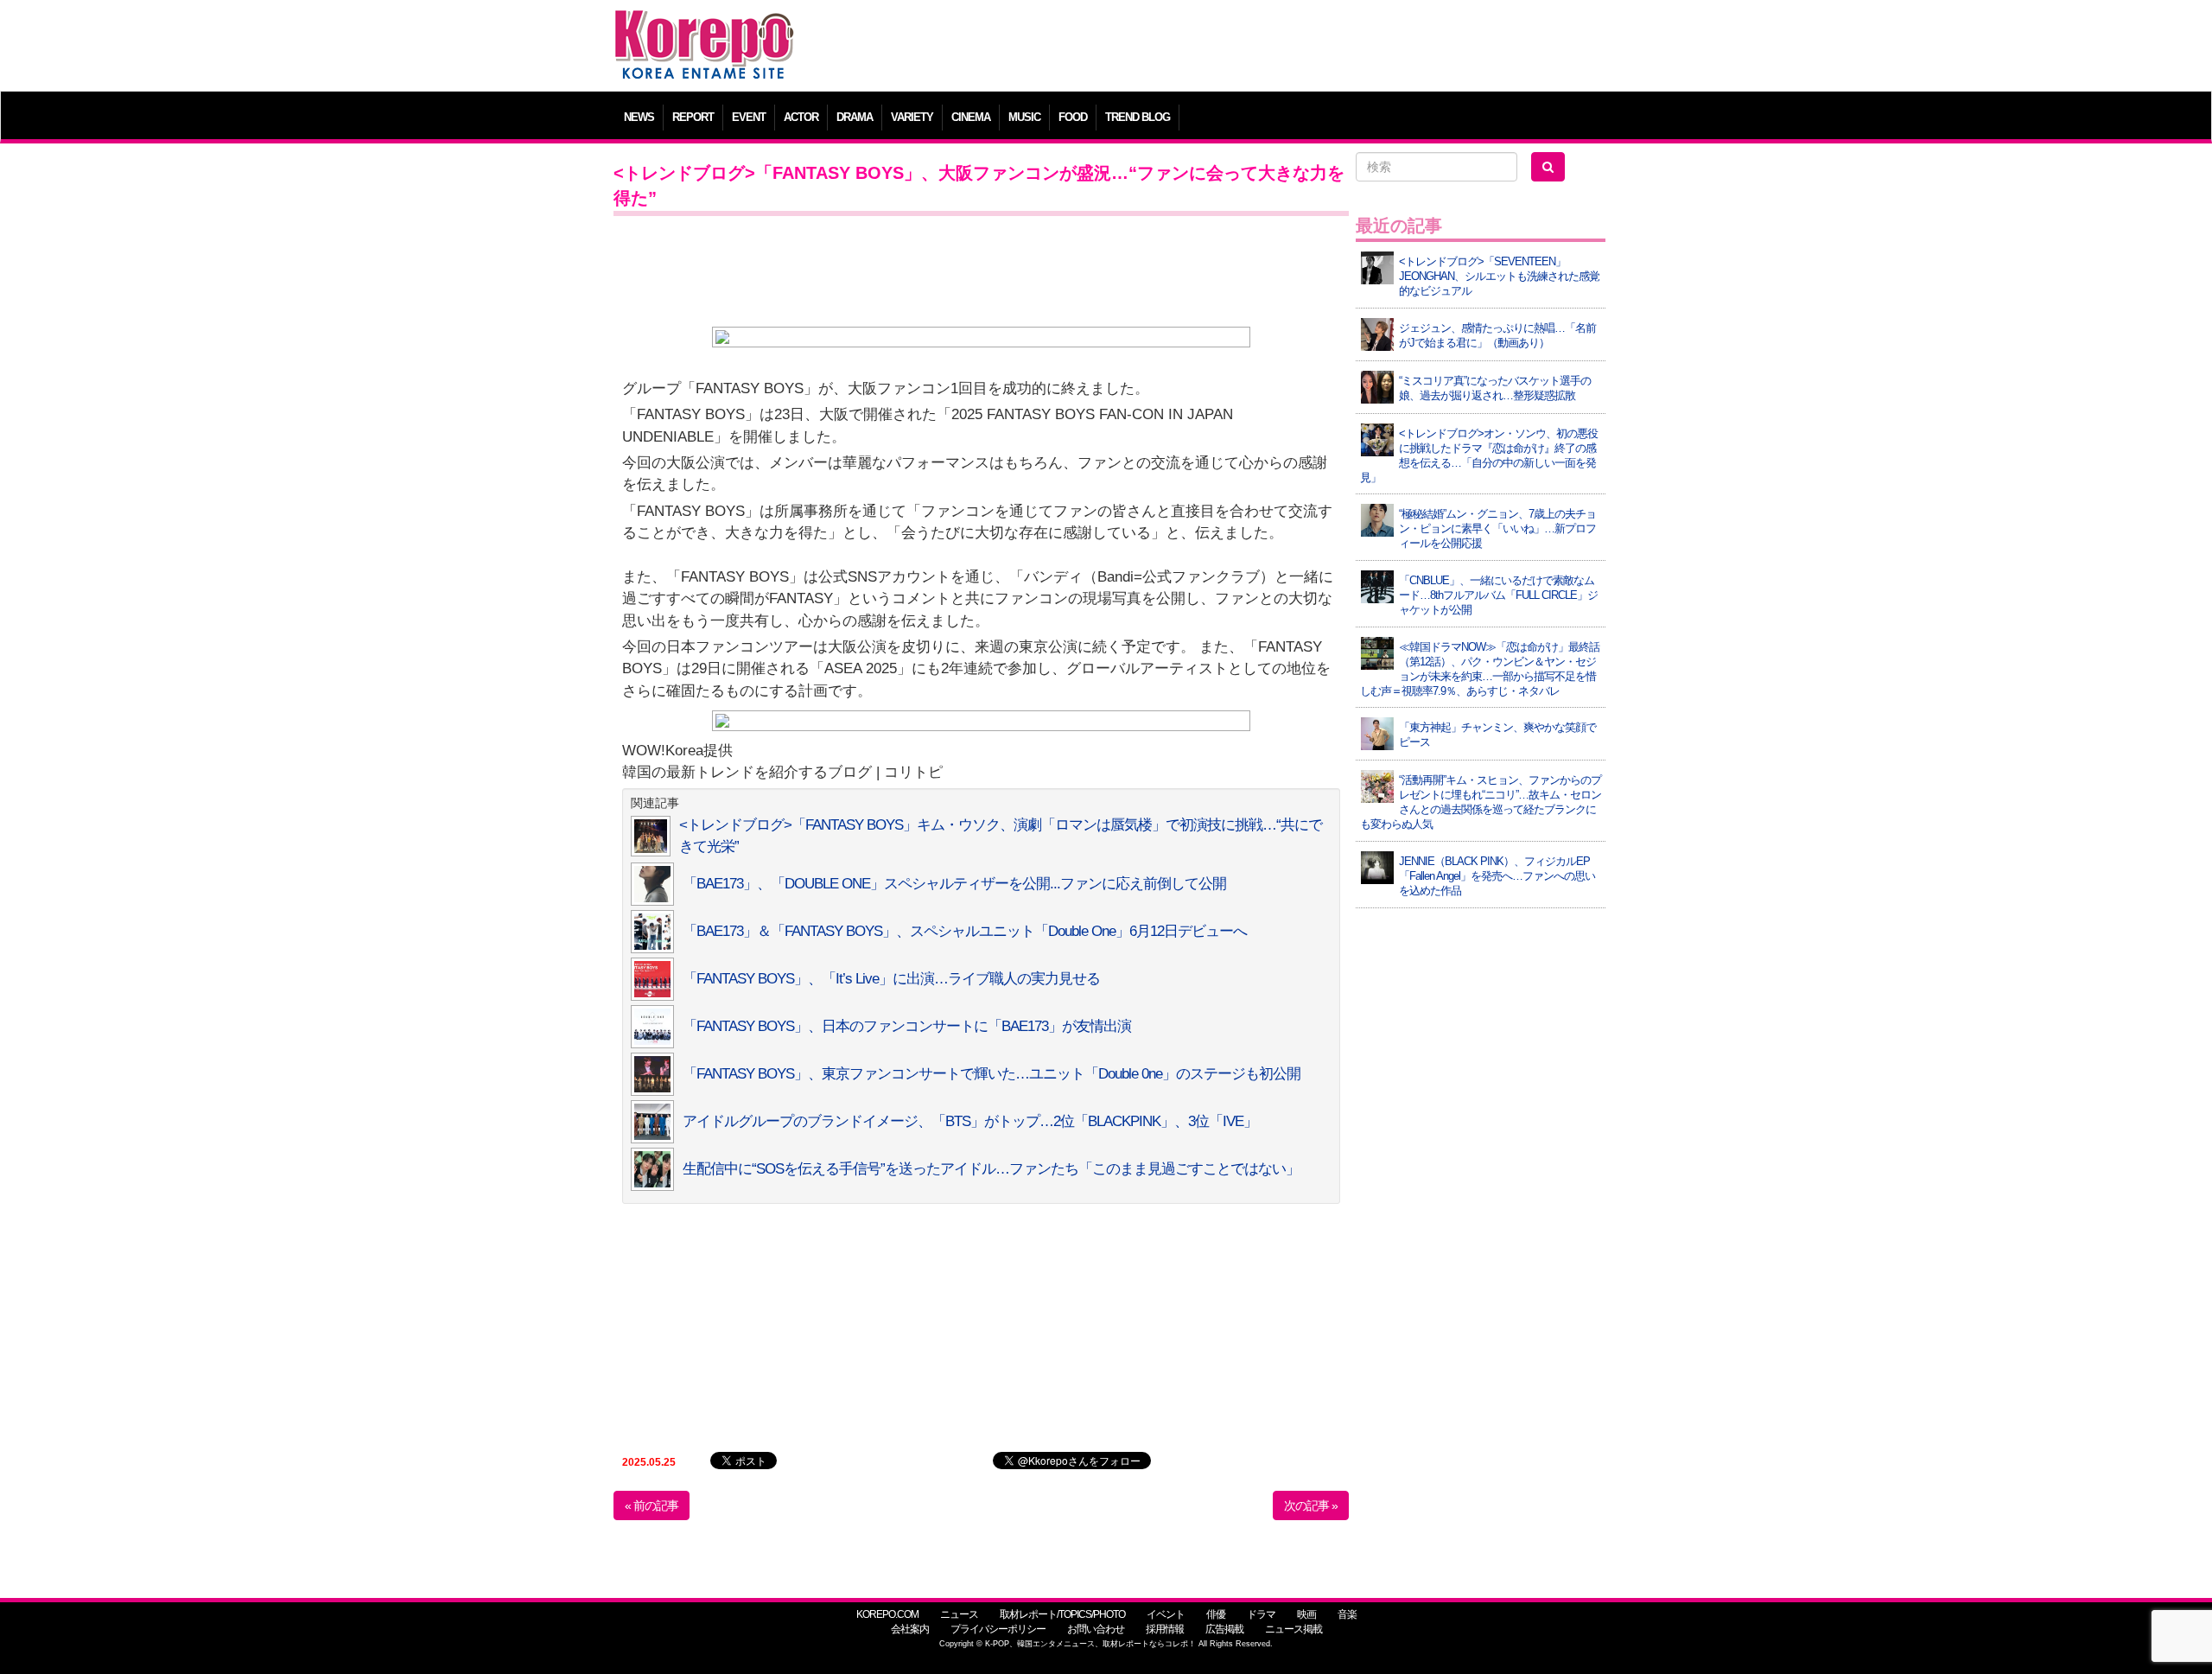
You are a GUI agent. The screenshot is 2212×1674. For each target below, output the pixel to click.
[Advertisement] (1231, 48)
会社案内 (910, 1629)
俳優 (1216, 1614)
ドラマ (1261, 1614)
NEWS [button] (639, 117)
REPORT (693, 117)
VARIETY (912, 117)
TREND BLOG (1138, 117)
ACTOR (801, 117)
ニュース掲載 (1294, 1629)
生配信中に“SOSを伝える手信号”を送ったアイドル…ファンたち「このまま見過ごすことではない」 (991, 1169)
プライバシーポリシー (998, 1629)
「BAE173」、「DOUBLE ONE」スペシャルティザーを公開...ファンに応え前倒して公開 (954, 884)
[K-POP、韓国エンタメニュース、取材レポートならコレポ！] (704, 25)
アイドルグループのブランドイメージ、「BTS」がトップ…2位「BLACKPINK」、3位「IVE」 (970, 1121)
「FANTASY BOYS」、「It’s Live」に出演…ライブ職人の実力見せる (891, 979)
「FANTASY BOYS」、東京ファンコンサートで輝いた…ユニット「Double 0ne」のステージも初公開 (992, 1074)
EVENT (749, 117)
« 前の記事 (652, 1505)
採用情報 (1165, 1629)
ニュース (959, 1614)
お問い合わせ (1096, 1629)
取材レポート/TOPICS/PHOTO (1062, 1614)
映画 (1306, 1614)
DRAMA (855, 117)
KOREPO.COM (887, 1614)
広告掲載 (1224, 1629)
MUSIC (1024, 117)
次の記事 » (1311, 1505)
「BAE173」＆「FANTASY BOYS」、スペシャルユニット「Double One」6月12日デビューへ (965, 931)
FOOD (1073, 117)
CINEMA (971, 117)
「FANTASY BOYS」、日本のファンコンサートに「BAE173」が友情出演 (907, 1026)
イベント (1166, 1614)
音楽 (1347, 1614)
